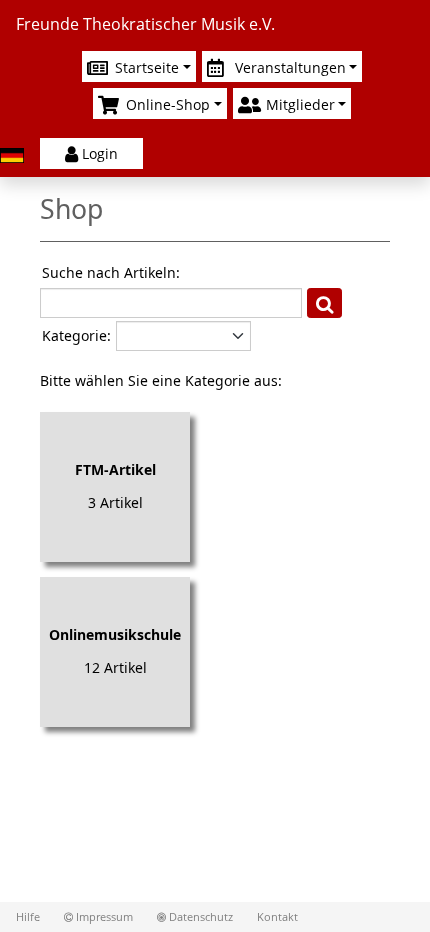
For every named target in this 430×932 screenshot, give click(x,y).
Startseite (145, 67)
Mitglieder (298, 104)
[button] (324, 303)
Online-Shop (166, 104)
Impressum (103, 917)
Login (100, 153)
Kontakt (277, 917)
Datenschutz (199, 917)
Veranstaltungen (288, 67)
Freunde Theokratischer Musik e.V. (145, 24)
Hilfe (28, 917)
